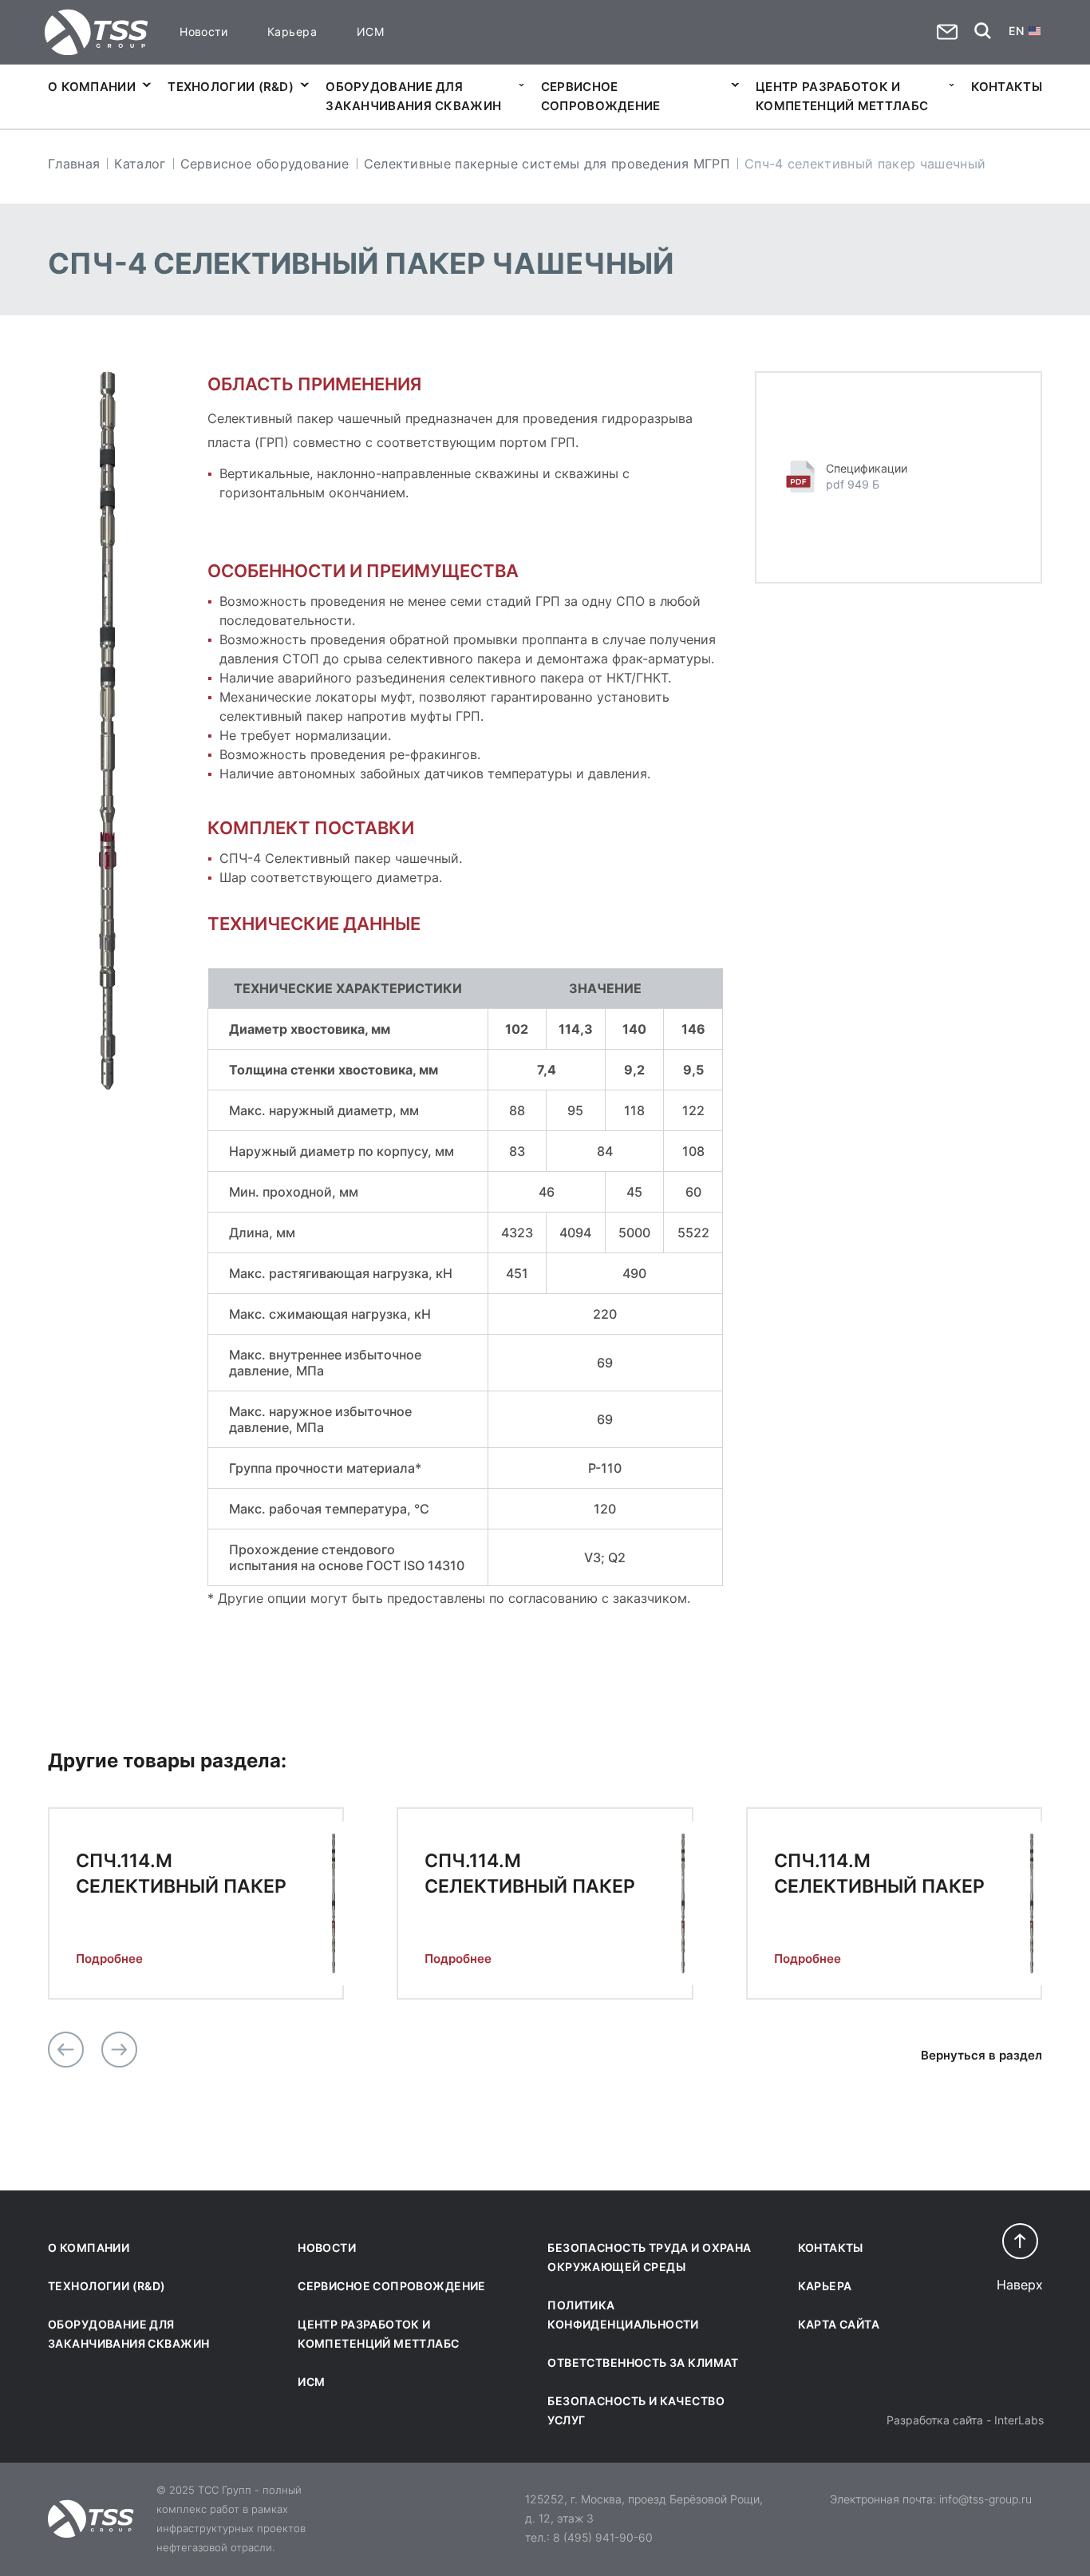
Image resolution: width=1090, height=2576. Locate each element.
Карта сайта (839, 2324)
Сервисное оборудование (265, 164)
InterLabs (1019, 2420)
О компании (92, 87)
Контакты (1007, 87)
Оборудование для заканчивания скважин (413, 96)
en (1016, 31)
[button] (66, 2050)
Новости (203, 32)
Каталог (140, 164)
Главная (74, 164)
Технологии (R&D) (231, 87)
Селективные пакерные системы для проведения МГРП (547, 164)
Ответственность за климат (643, 2362)
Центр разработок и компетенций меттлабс (842, 96)
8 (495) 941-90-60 (603, 2537)
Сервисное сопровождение (601, 96)
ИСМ (370, 32)
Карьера (292, 32)
